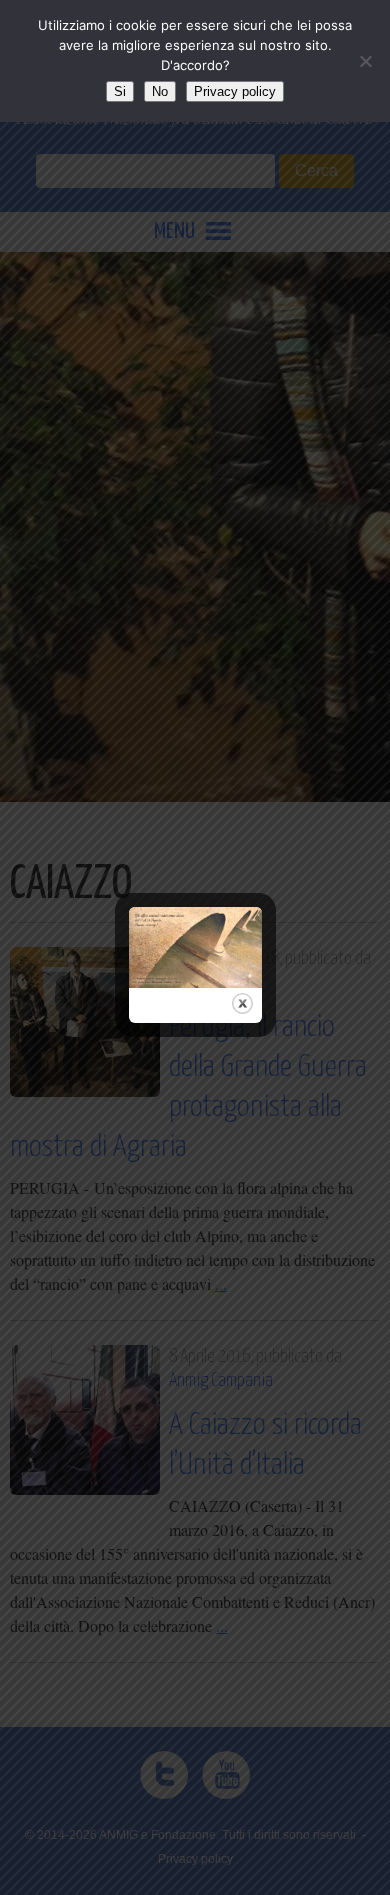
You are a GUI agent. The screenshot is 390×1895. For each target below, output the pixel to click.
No (160, 91)
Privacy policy (235, 91)
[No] (365, 61)
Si (120, 91)
